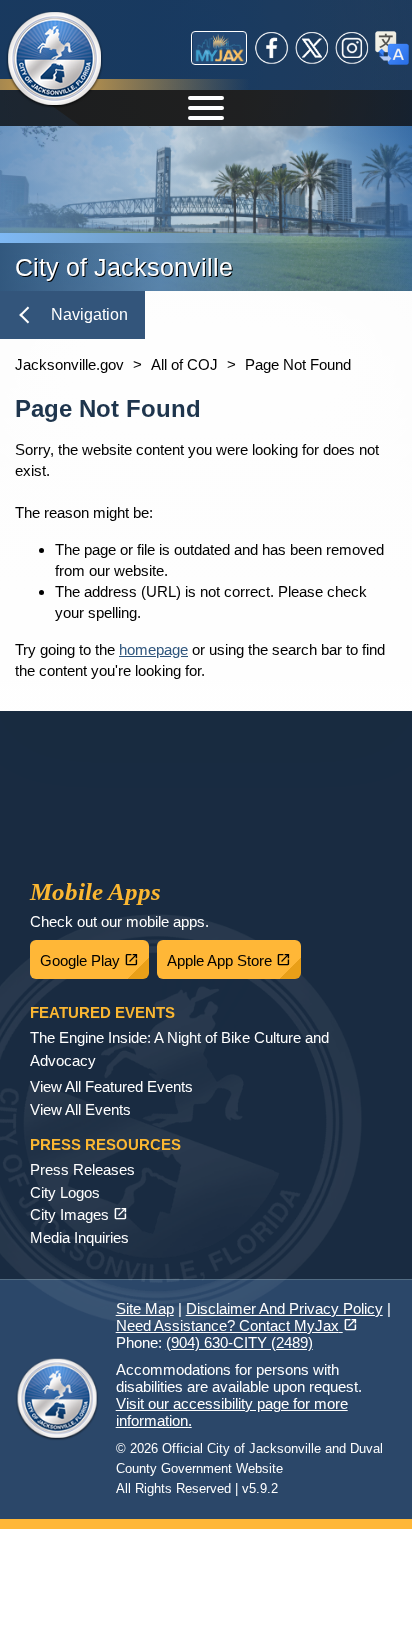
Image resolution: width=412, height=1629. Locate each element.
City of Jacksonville (55, 60)
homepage (153, 649)
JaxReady (161, 771)
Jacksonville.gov (69, 364)
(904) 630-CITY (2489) (239, 1342)
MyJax (219, 48)
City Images (79, 1214)
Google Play (94, 955)
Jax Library (60, 839)
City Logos (65, 1192)
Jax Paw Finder (129, 839)
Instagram (352, 48)
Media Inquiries (79, 1237)
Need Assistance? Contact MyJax (237, 1325)
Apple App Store (234, 955)
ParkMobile (299, 771)
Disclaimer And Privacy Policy (284, 1308)
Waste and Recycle (230, 771)
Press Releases (82, 1169)
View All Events (80, 1109)
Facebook (272, 48)
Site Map (145, 1308)
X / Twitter (312, 48)
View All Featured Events (111, 1086)
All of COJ (184, 364)
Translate (392, 48)
